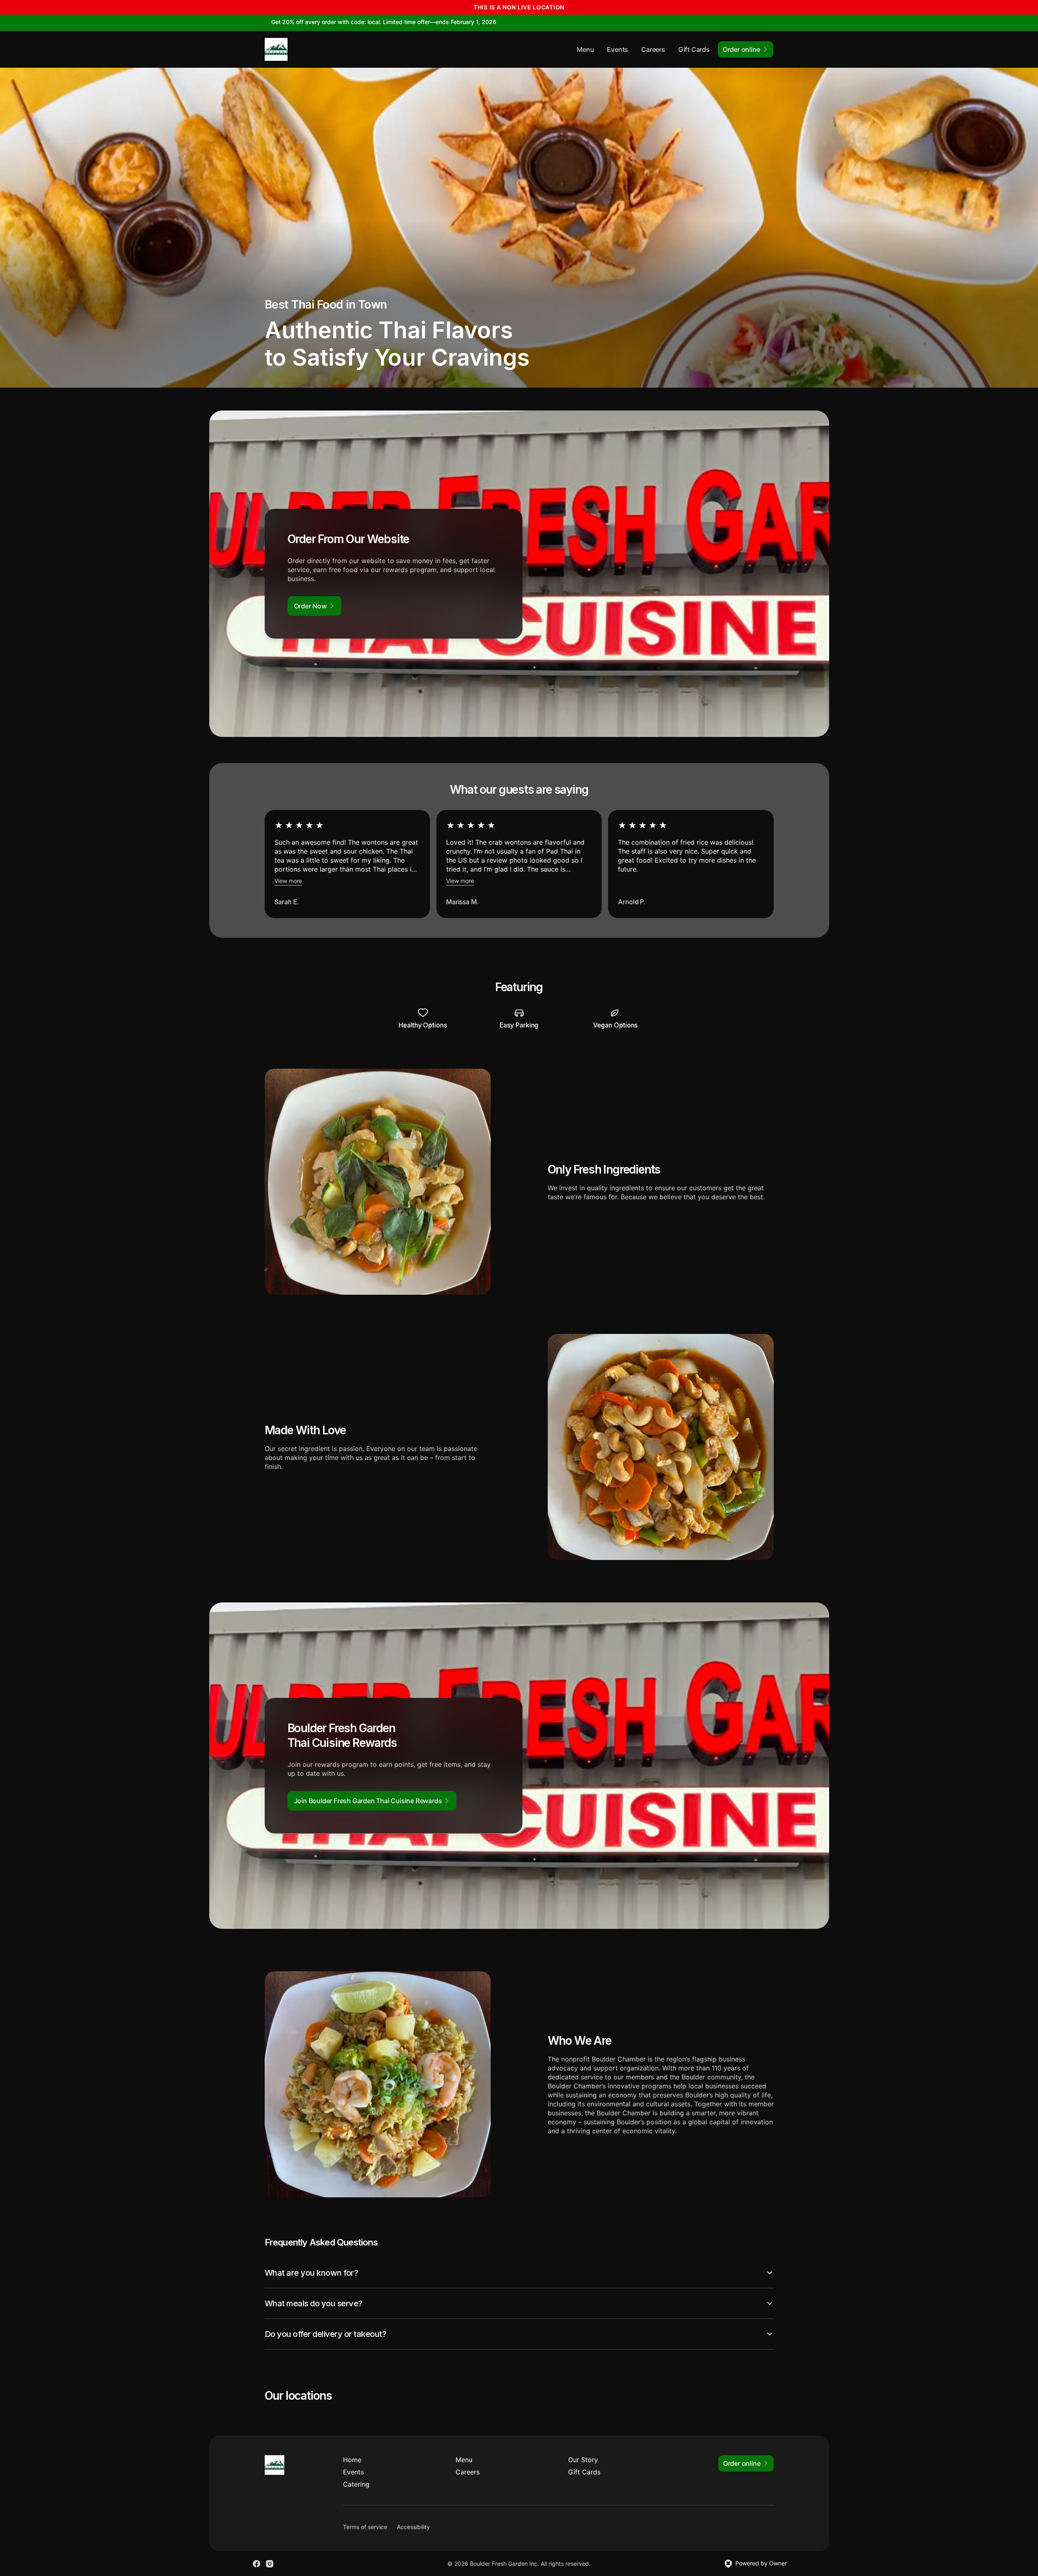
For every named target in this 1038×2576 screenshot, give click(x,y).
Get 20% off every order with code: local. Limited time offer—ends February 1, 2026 (384, 22)
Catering (356, 2484)
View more (288, 881)
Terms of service (365, 2527)
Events (617, 49)
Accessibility (413, 2527)
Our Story (583, 2460)
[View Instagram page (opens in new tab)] (270, 2564)
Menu (585, 49)
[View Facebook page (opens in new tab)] (257, 2564)
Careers (653, 49)
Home (352, 2460)
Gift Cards (694, 49)
